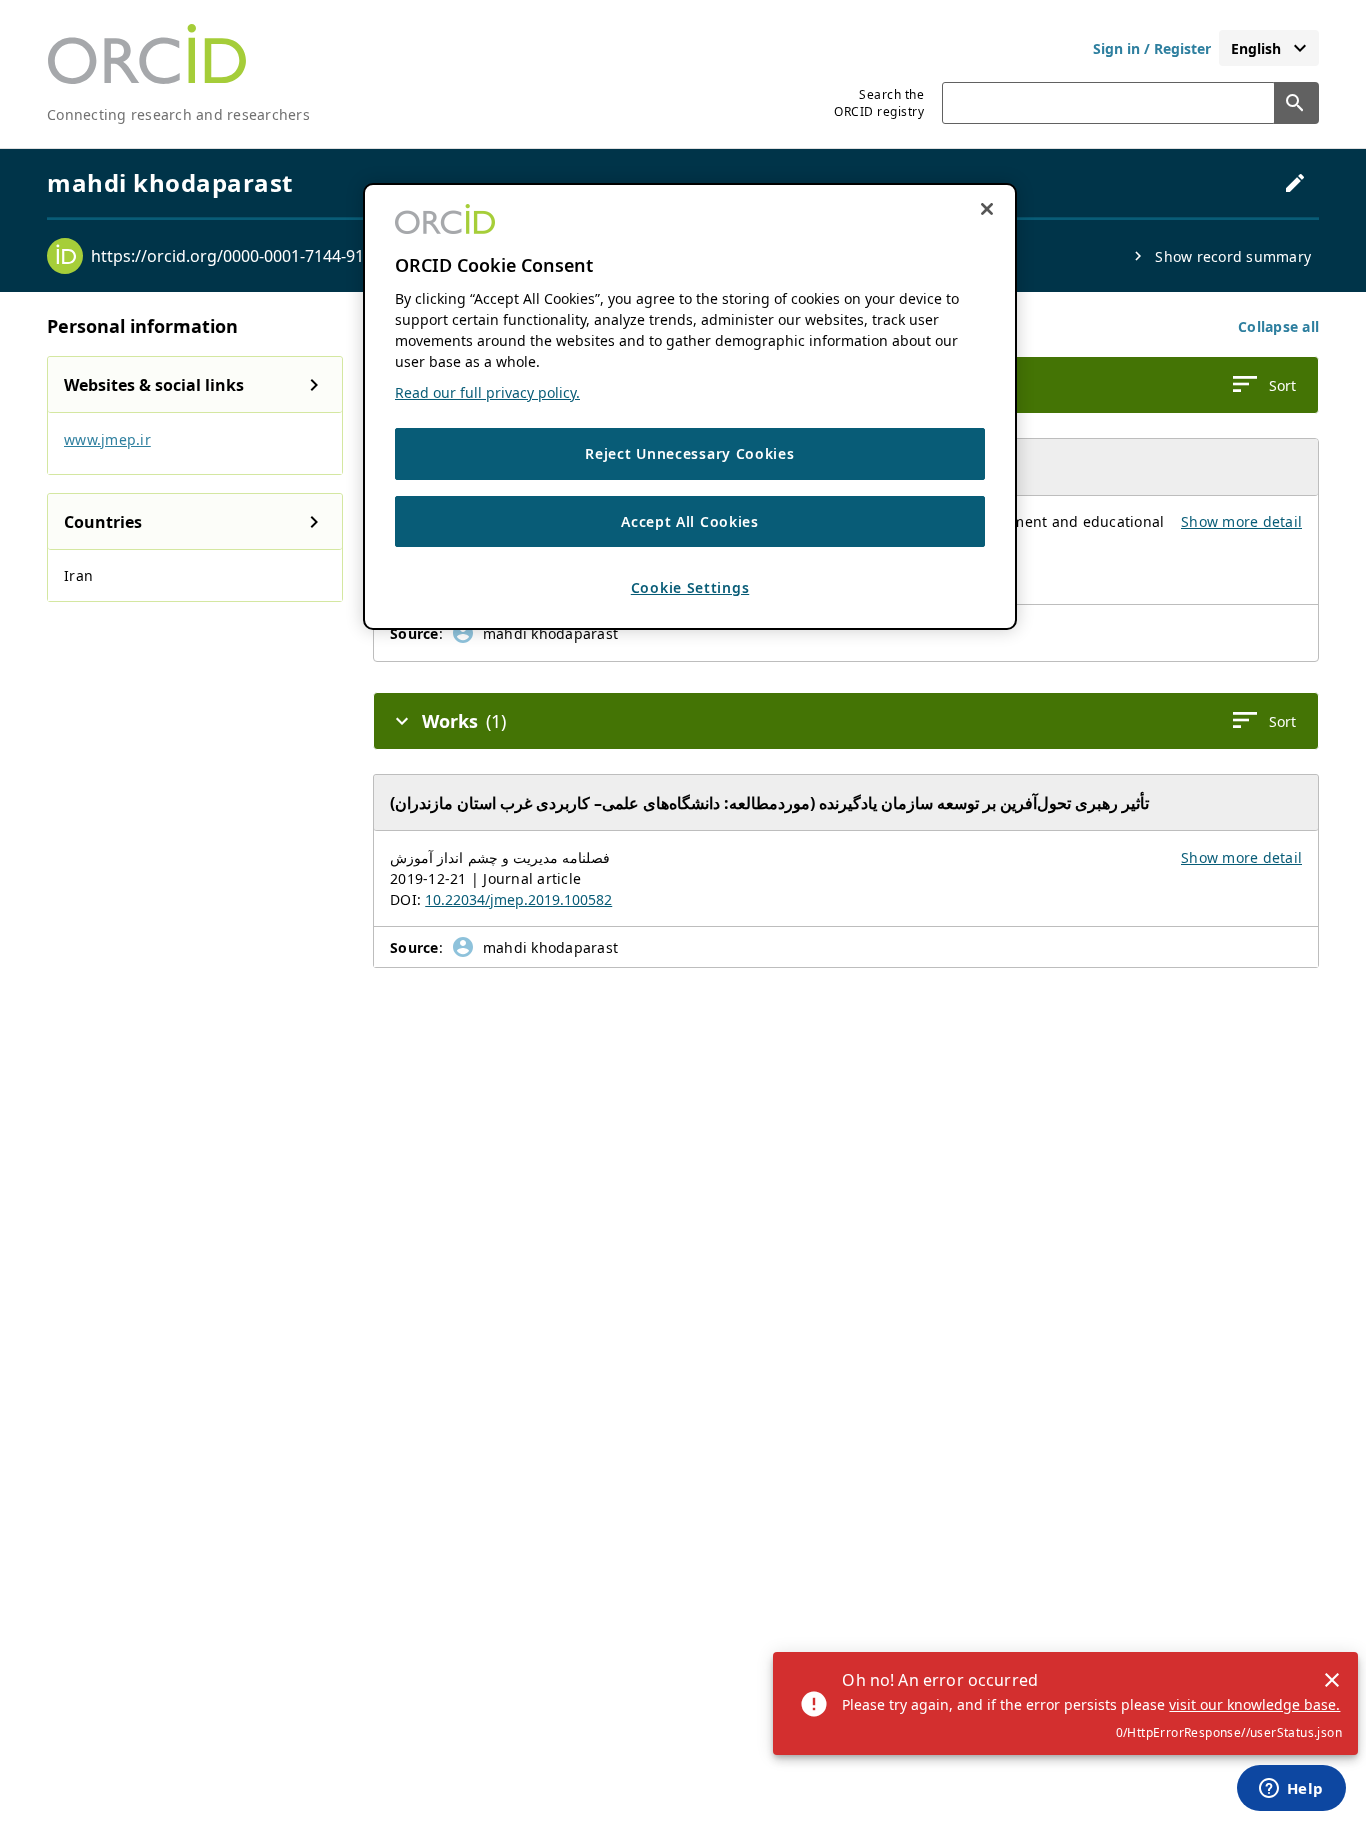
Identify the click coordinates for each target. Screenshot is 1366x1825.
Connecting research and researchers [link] (178, 114)
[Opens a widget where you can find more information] (1291, 1790)
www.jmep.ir (107, 439)
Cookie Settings (690, 587)
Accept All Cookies (690, 520)
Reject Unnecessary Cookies (689, 453)
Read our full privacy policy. (487, 392)
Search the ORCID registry (879, 103)
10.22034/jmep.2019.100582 (518, 899)
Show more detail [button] (1241, 521)
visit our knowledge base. (1254, 1704)
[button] (1278, 326)
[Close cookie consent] (987, 209)
